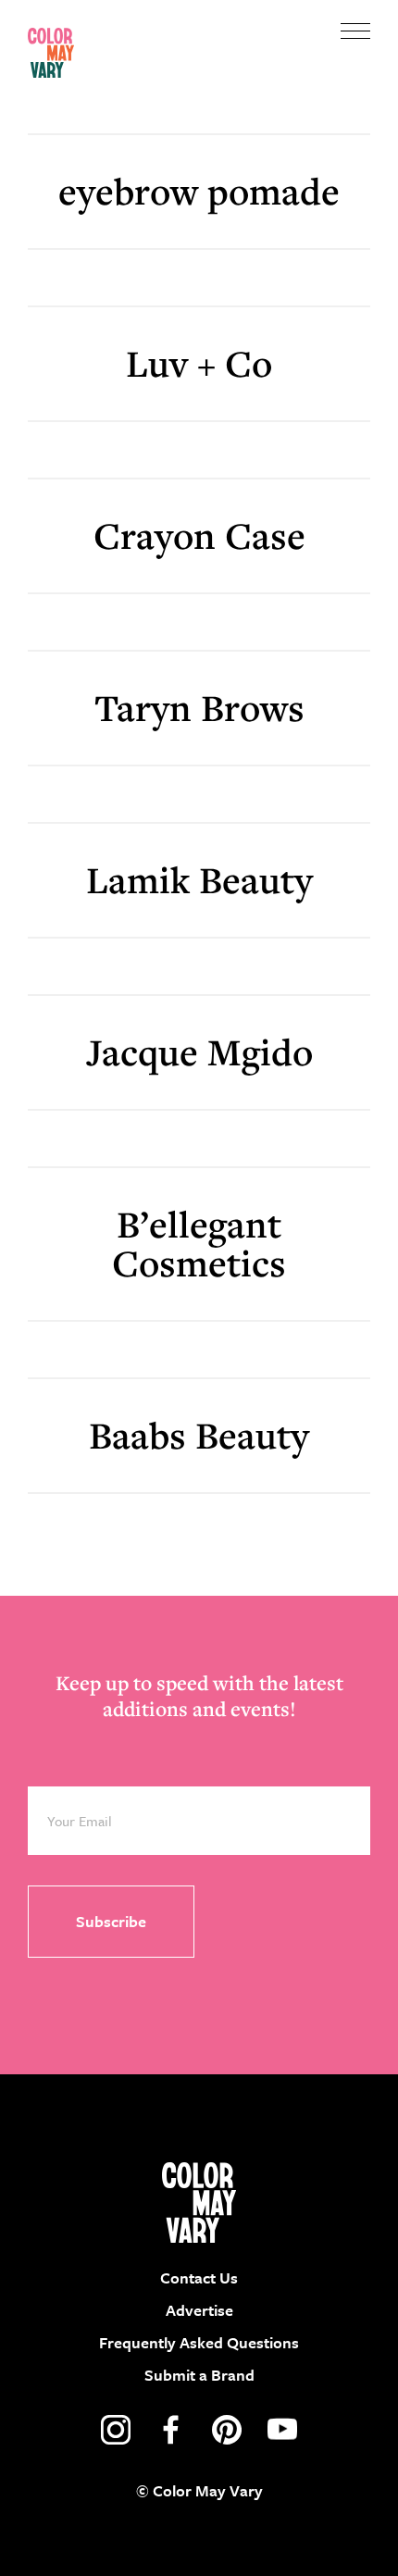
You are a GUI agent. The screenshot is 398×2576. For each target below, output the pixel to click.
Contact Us (199, 2277)
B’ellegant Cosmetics (199, 1244)
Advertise (199, 2310)
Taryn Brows (199, 708)
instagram (116, 2430)
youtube (282, 2430)
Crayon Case (199, 535)
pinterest (227, 2430)
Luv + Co (199, 363)
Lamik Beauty (199, 880)
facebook (171, 2430)
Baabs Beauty (199, 1435)
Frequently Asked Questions (199, 2342)
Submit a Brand (199, 2375)
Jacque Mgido (199, 1052)
